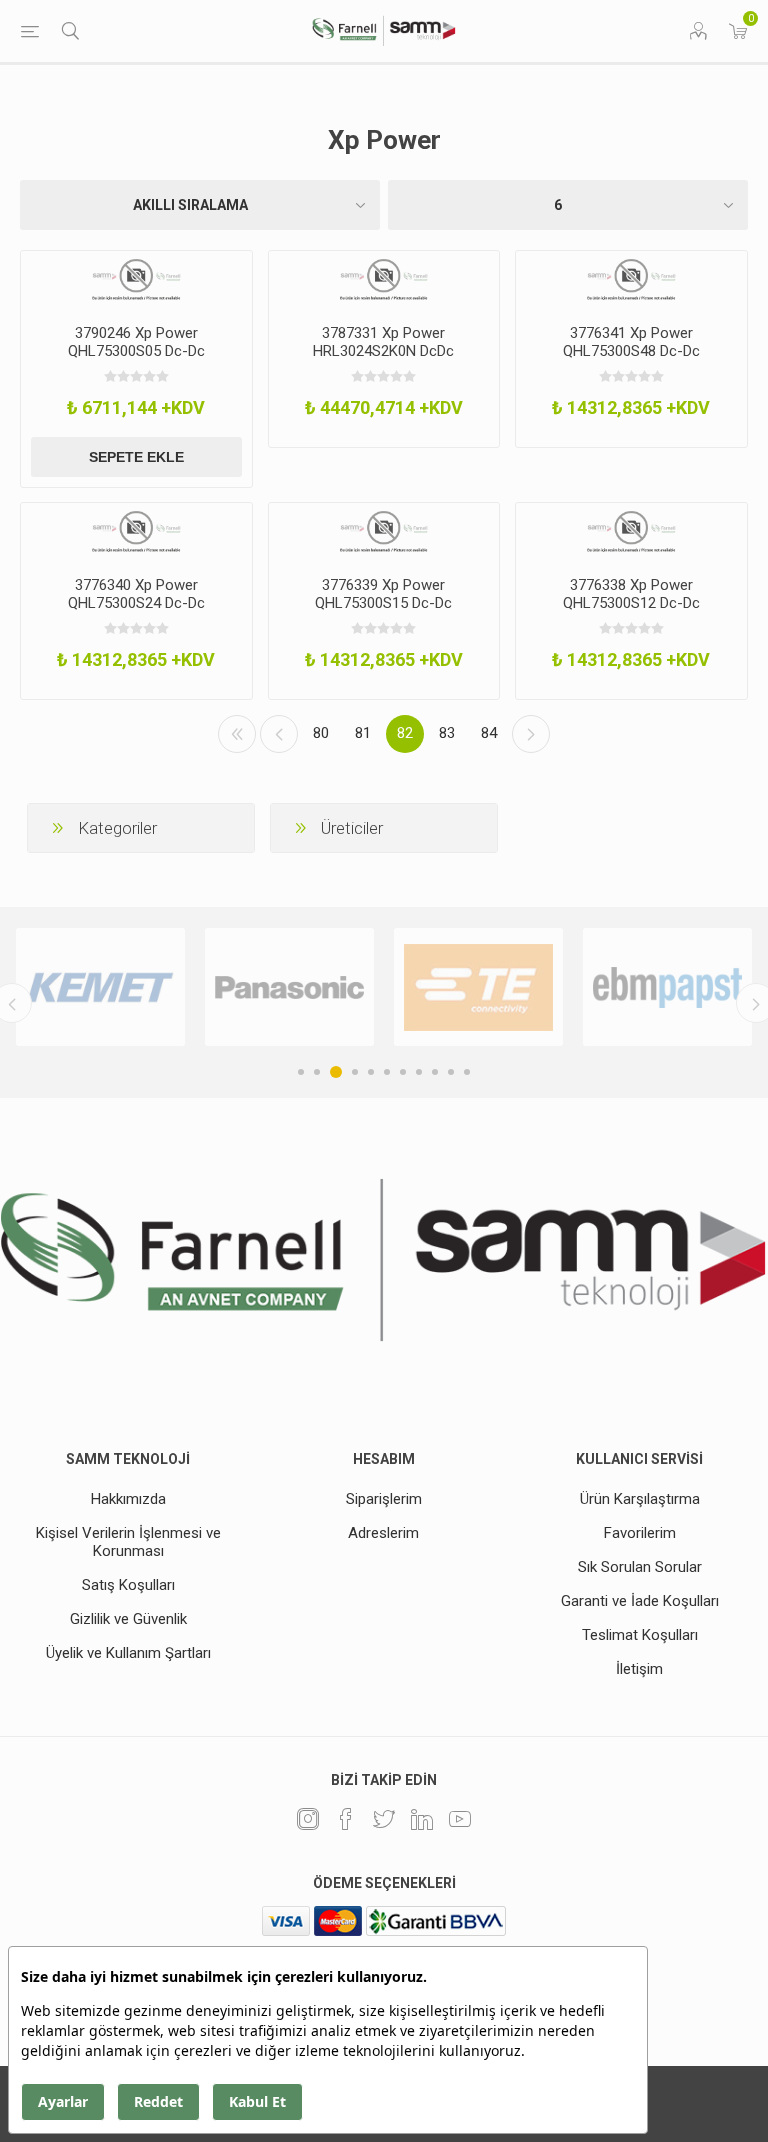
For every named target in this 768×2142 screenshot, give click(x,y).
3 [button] (336, 1072)
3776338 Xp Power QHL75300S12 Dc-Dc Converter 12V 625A (631, 603)
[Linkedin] (422, 1819)
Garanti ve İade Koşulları (640, 1601)
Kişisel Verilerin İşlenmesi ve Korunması (128, 1542)
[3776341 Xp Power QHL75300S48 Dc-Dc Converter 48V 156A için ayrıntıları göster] (631, 280)
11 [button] (467, 1072)
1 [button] (301, 1072)
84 (489, 733)
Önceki (279, 734)
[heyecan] (384, 1819)
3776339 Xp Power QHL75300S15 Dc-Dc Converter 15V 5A (383, 603)
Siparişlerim (384, 1499)
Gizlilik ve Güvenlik (128, 1619)
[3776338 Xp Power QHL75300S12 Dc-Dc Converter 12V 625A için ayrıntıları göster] (631, 532)
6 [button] (387, 1072)
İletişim (639, 1669)
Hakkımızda (128, 1499)
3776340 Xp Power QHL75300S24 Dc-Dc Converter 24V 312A (136, 603)
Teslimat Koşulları (640, 1635)
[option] (100, 987)
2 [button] (317, 1072)
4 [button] (355, 1072)
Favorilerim (640, 1533)
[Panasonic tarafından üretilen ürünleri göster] (289, 987)
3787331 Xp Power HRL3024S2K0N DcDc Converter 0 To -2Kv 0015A (384, 351)
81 (363, 733)
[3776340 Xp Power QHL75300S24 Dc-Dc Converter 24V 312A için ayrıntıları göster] (136, 532)
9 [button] (435, 1072)
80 (321, 733)
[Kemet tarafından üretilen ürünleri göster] (100, 987)
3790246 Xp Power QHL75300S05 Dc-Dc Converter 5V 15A (136, 351)
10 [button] (451, 1072)
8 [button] (419, 1072)
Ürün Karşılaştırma (640, 1499)
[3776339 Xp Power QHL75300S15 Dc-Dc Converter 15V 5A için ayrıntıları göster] (384, 532)
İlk (237, 734)
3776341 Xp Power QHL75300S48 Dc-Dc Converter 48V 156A (631, 351)
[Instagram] (308, 1819)
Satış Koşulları (128, 1585)
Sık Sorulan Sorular (640, 1567)
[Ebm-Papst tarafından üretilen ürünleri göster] (667, 987)
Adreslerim (383, 1533)
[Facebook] (346, 1819)
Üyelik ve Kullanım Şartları (128, 1653)
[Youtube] (460, 1819)
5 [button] (371, 1072)
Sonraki (531, 734)
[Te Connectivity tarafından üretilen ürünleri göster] (478, 987)
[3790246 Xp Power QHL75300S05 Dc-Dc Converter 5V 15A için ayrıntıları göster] (136, 280)
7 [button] (403, 1072)
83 (447, 733)
